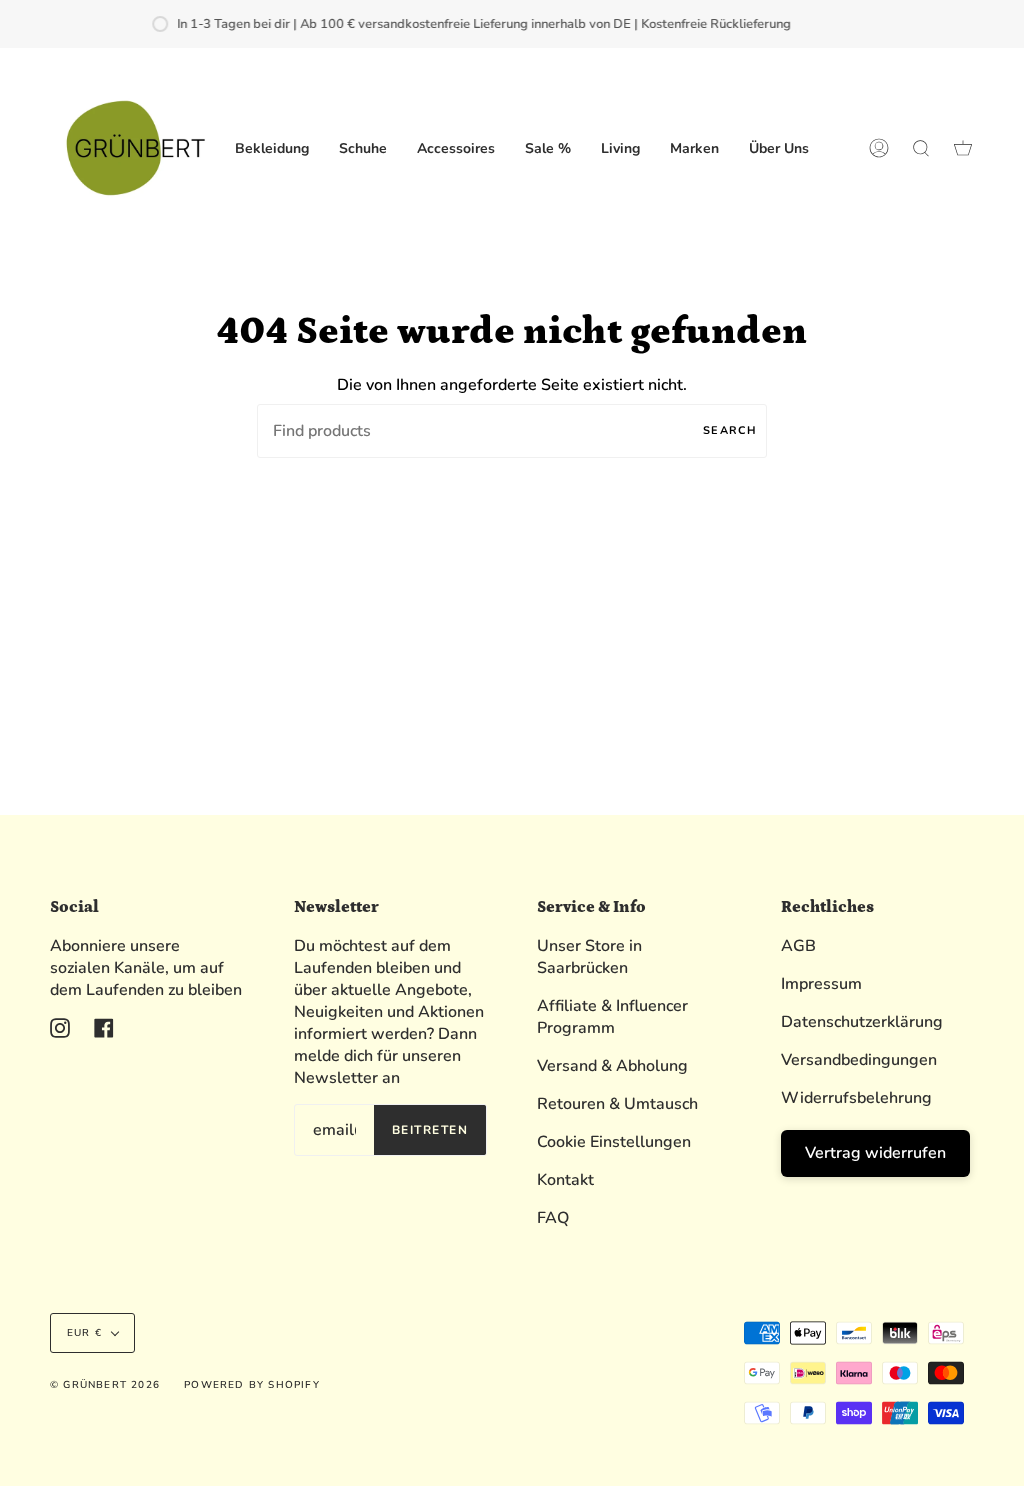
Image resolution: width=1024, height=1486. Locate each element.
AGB (798, 946)
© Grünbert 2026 (105, 1385)
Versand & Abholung (612, 1066)
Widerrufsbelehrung (856, 1098)
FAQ (553, 1218)
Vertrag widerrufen (875, 1153)
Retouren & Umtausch (617, 1104)
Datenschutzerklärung (862, 1022)
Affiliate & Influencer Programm (612, 1017)
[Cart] (963, 148)
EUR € (84, 1333)
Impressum (821, 984)
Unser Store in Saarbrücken (589, 957)
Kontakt (565, 1180)
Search (730, 430)
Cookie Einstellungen (614, 1142)
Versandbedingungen (859, 1060)
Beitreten (430, 1130)
